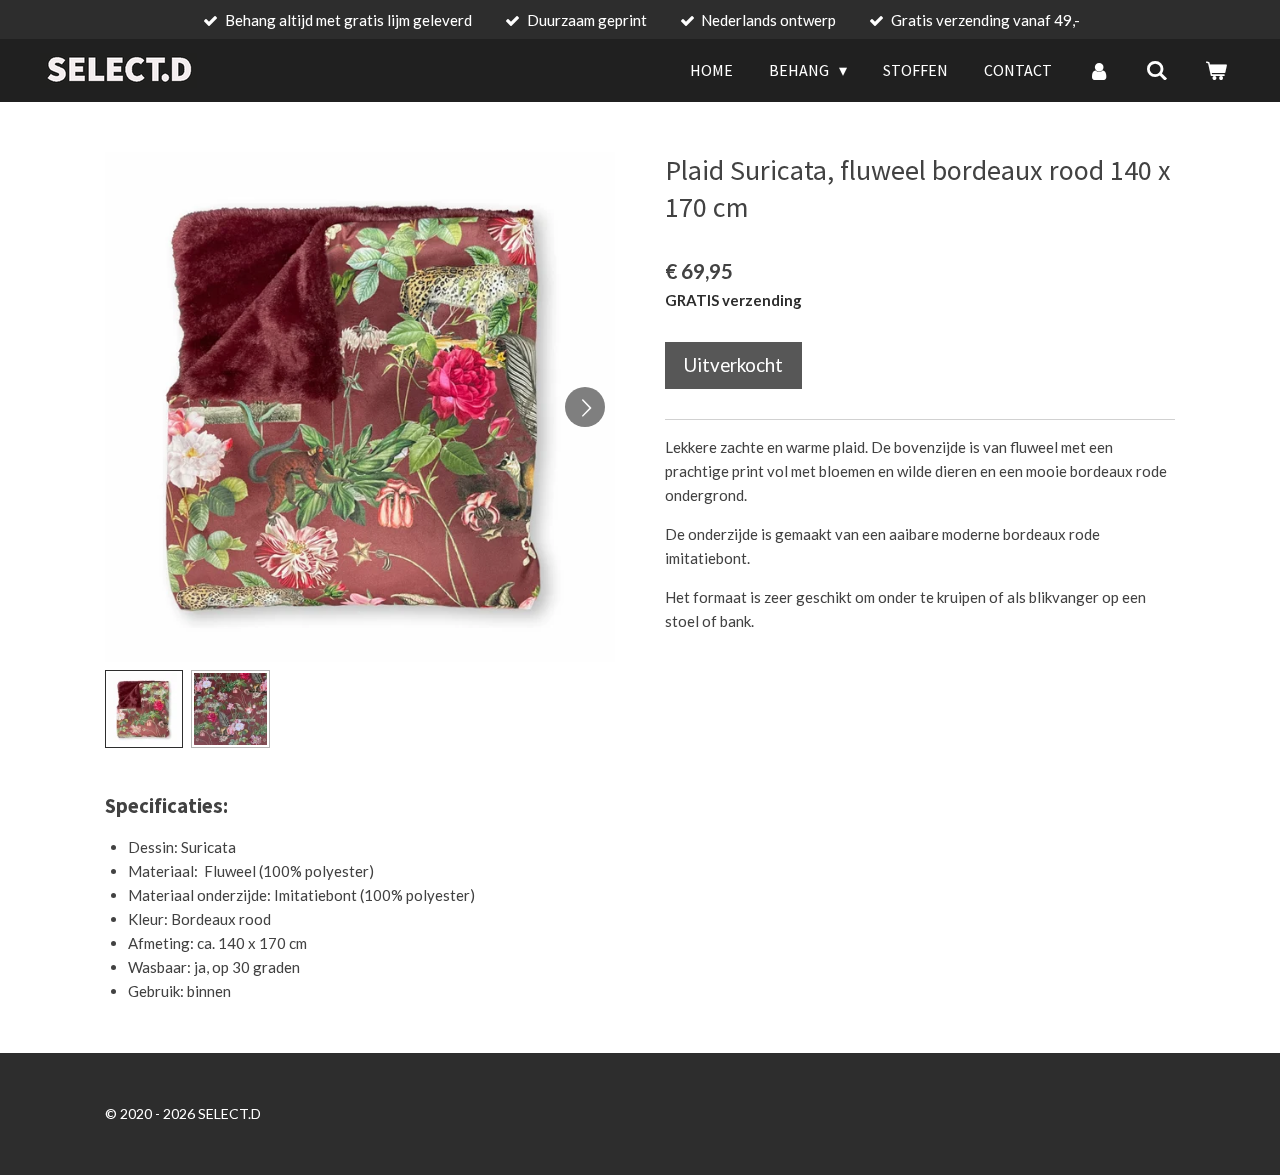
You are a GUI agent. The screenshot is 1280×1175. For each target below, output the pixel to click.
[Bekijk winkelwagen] (1216, 70)
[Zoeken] (1157, 70)
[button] (144, 709)
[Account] (1099, 70)
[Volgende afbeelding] (585, 407)
